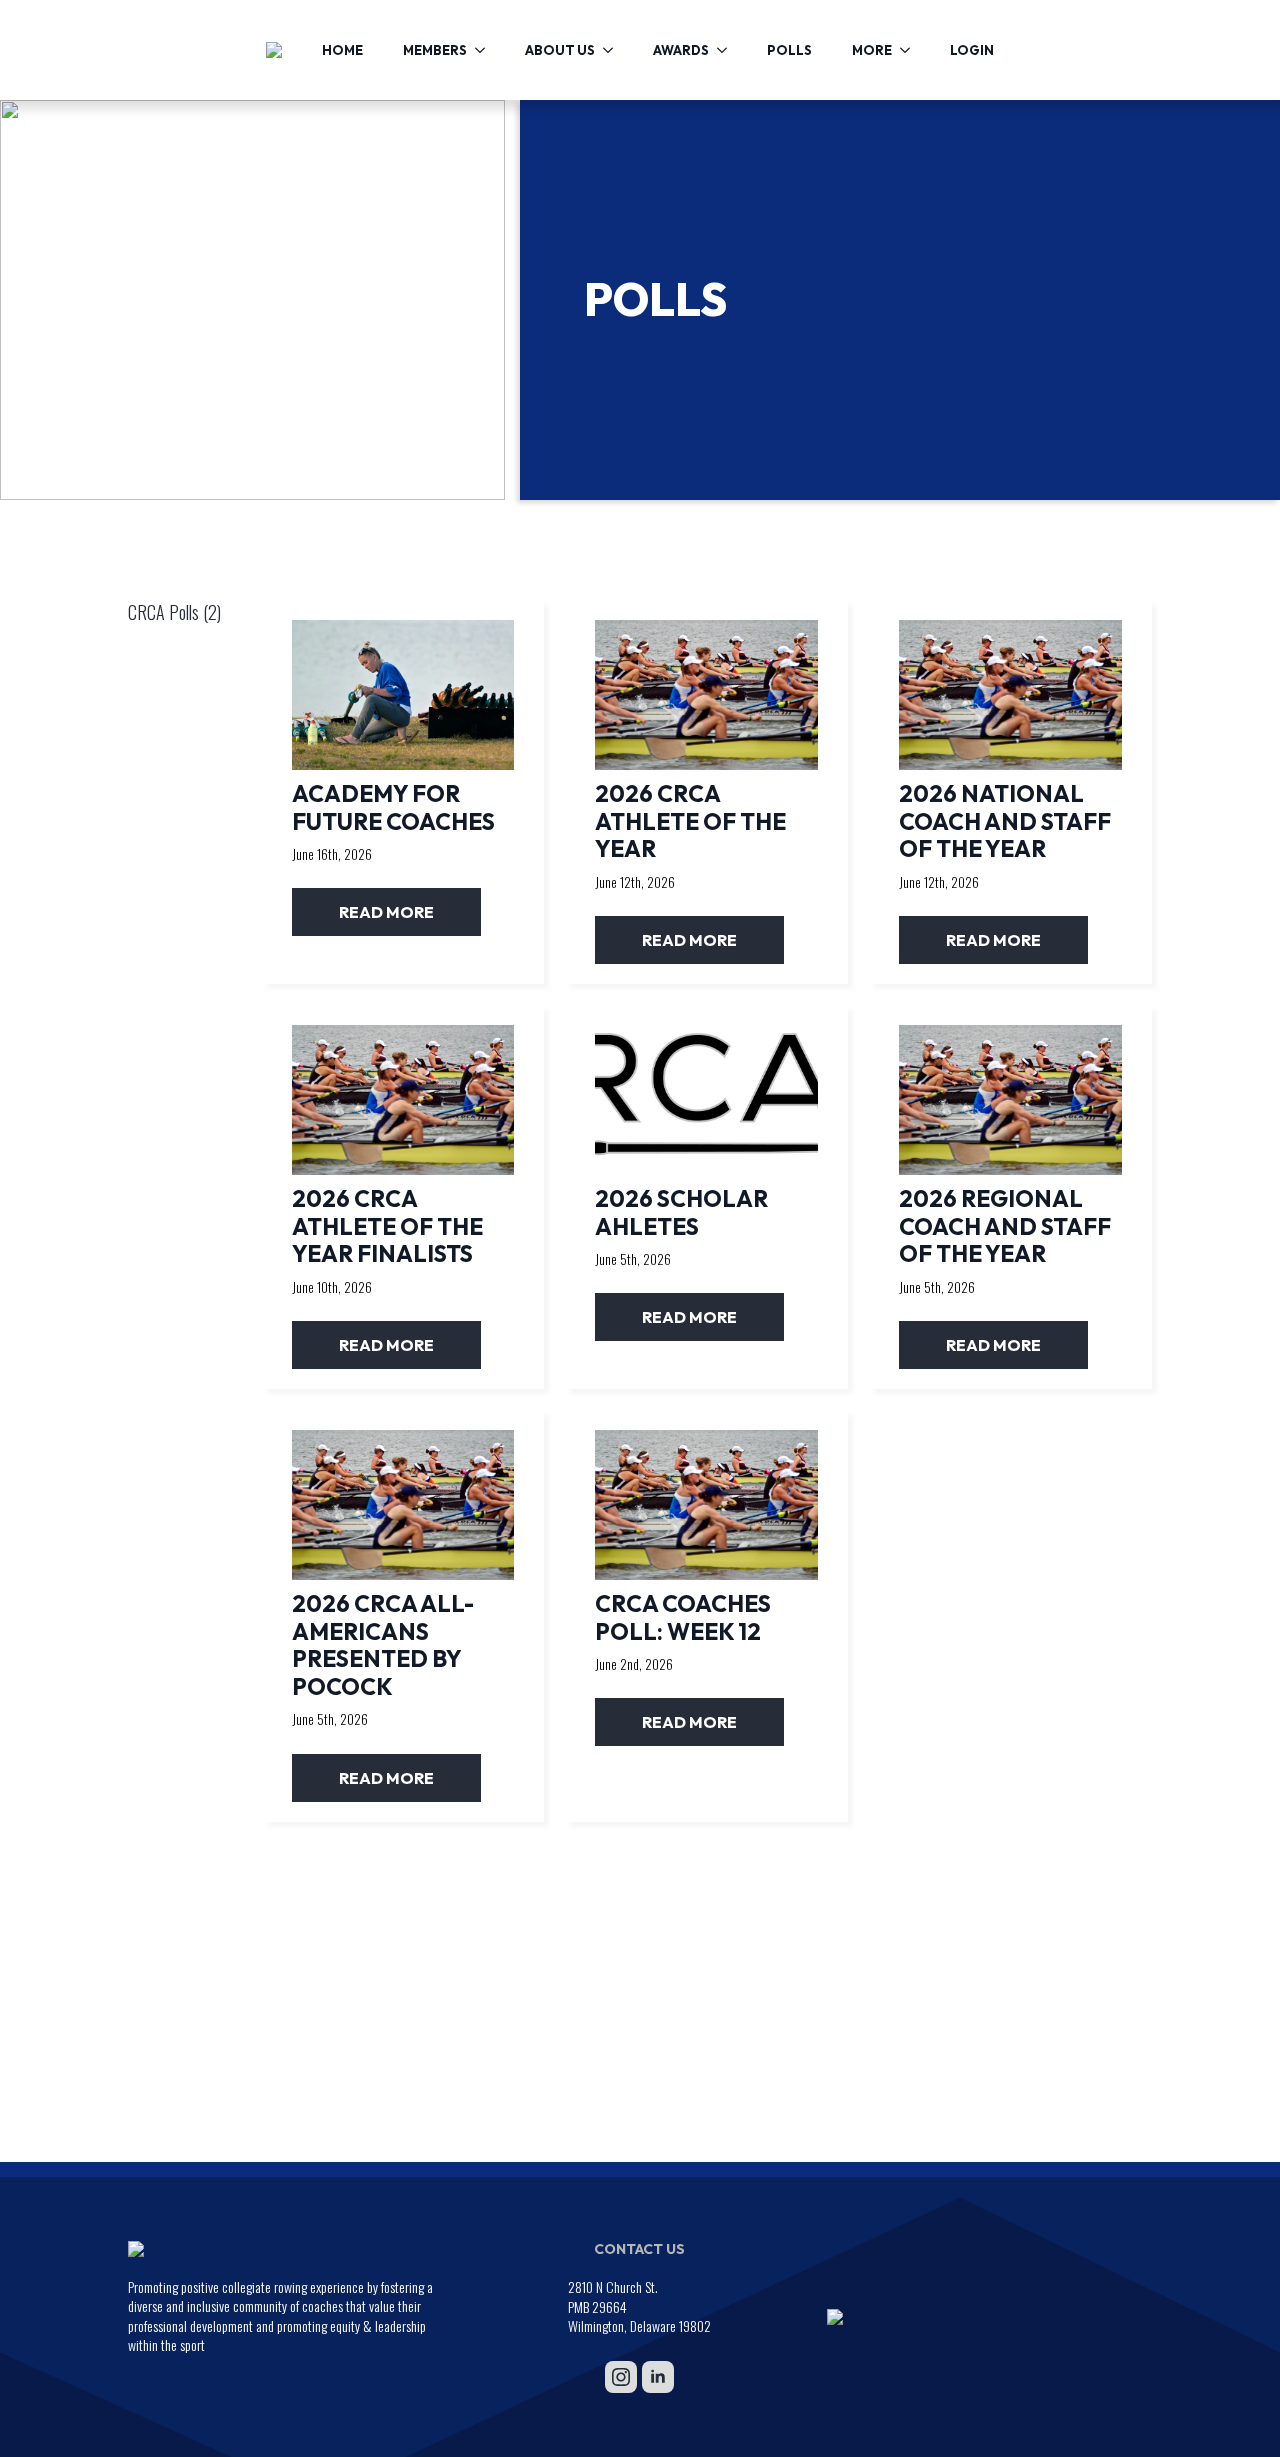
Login (972, 50)
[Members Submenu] (486, 50)
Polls (789, 50)
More (872, 50)
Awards (681, 50)
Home (342, 50)
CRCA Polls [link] (174, 612)
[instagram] (621, 2377)
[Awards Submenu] (728, 50)
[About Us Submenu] (614, 50)
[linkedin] (658, 2377)
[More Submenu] (911, 50)
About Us (560, 50)
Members (435, 50)
